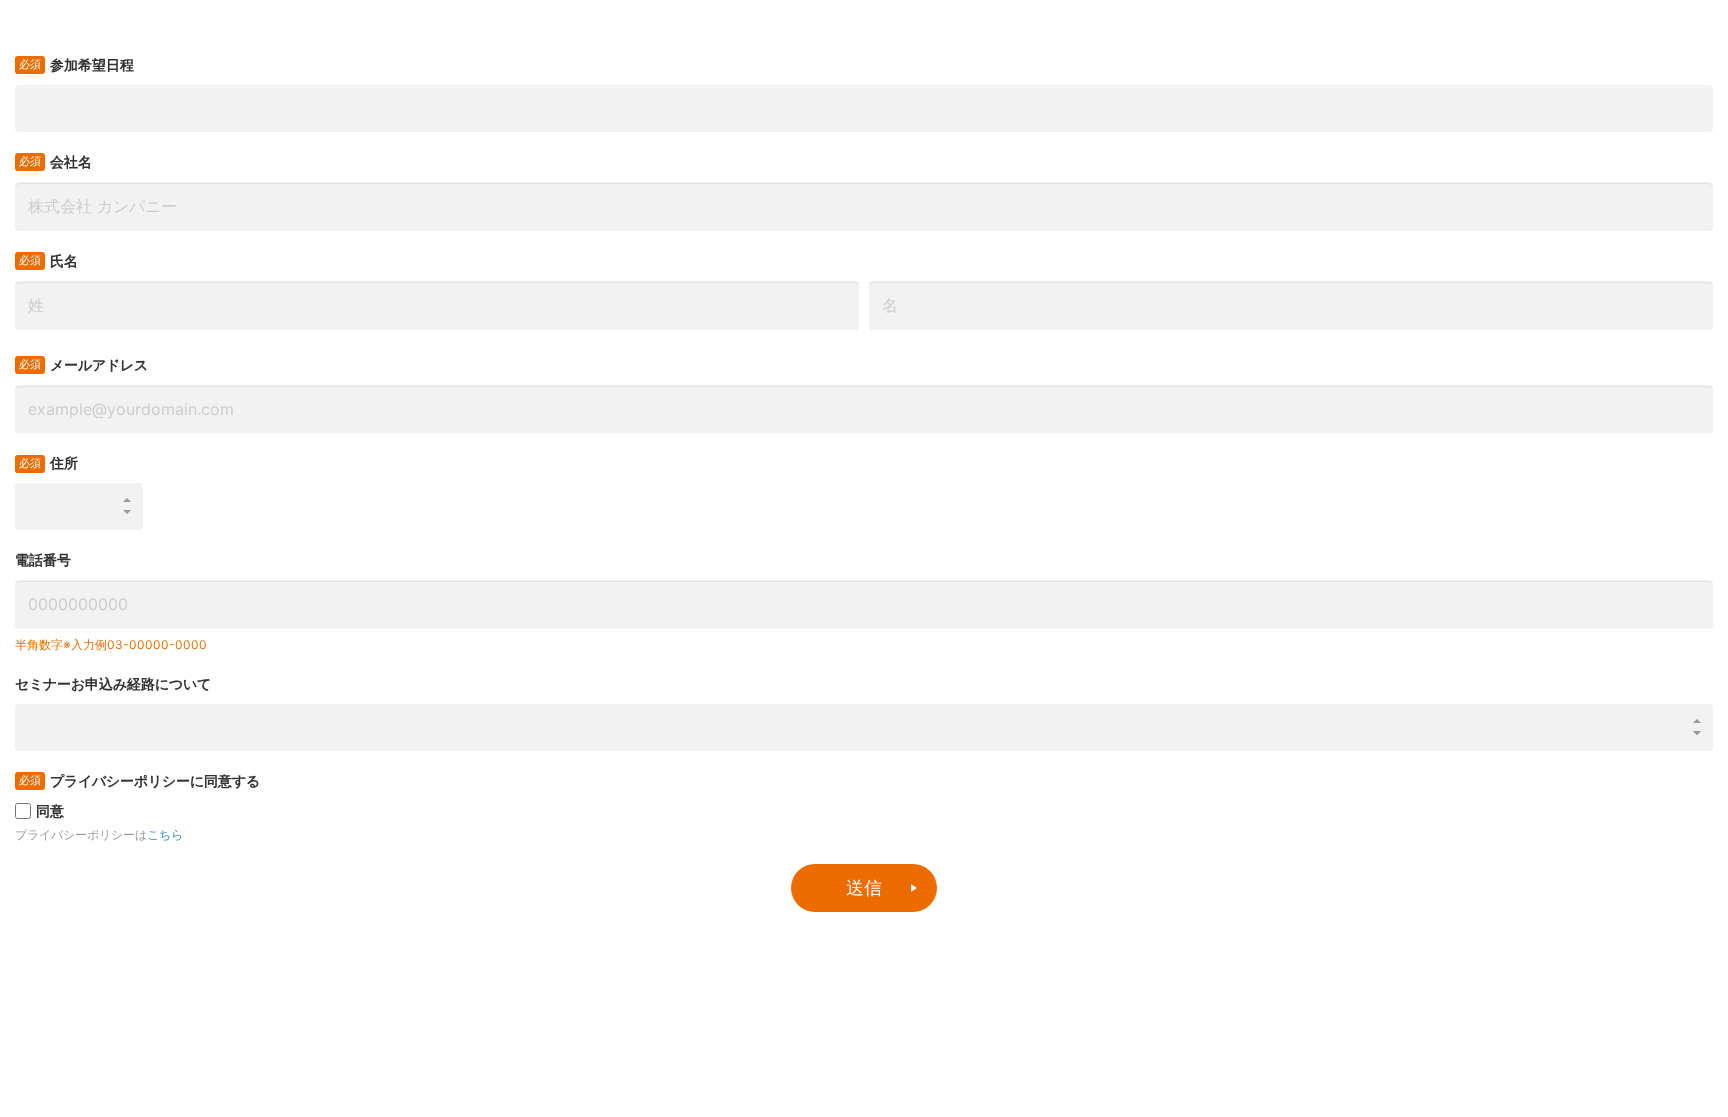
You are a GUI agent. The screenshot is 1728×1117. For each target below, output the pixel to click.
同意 (50, 810)
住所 (64, 462)
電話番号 (43, 559)
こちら (165, 834)
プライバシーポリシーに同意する (155, 780)
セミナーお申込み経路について (113, 683)
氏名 (64, 260)
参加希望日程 (92, 64)
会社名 (71, 161)
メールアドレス (99, 364)
